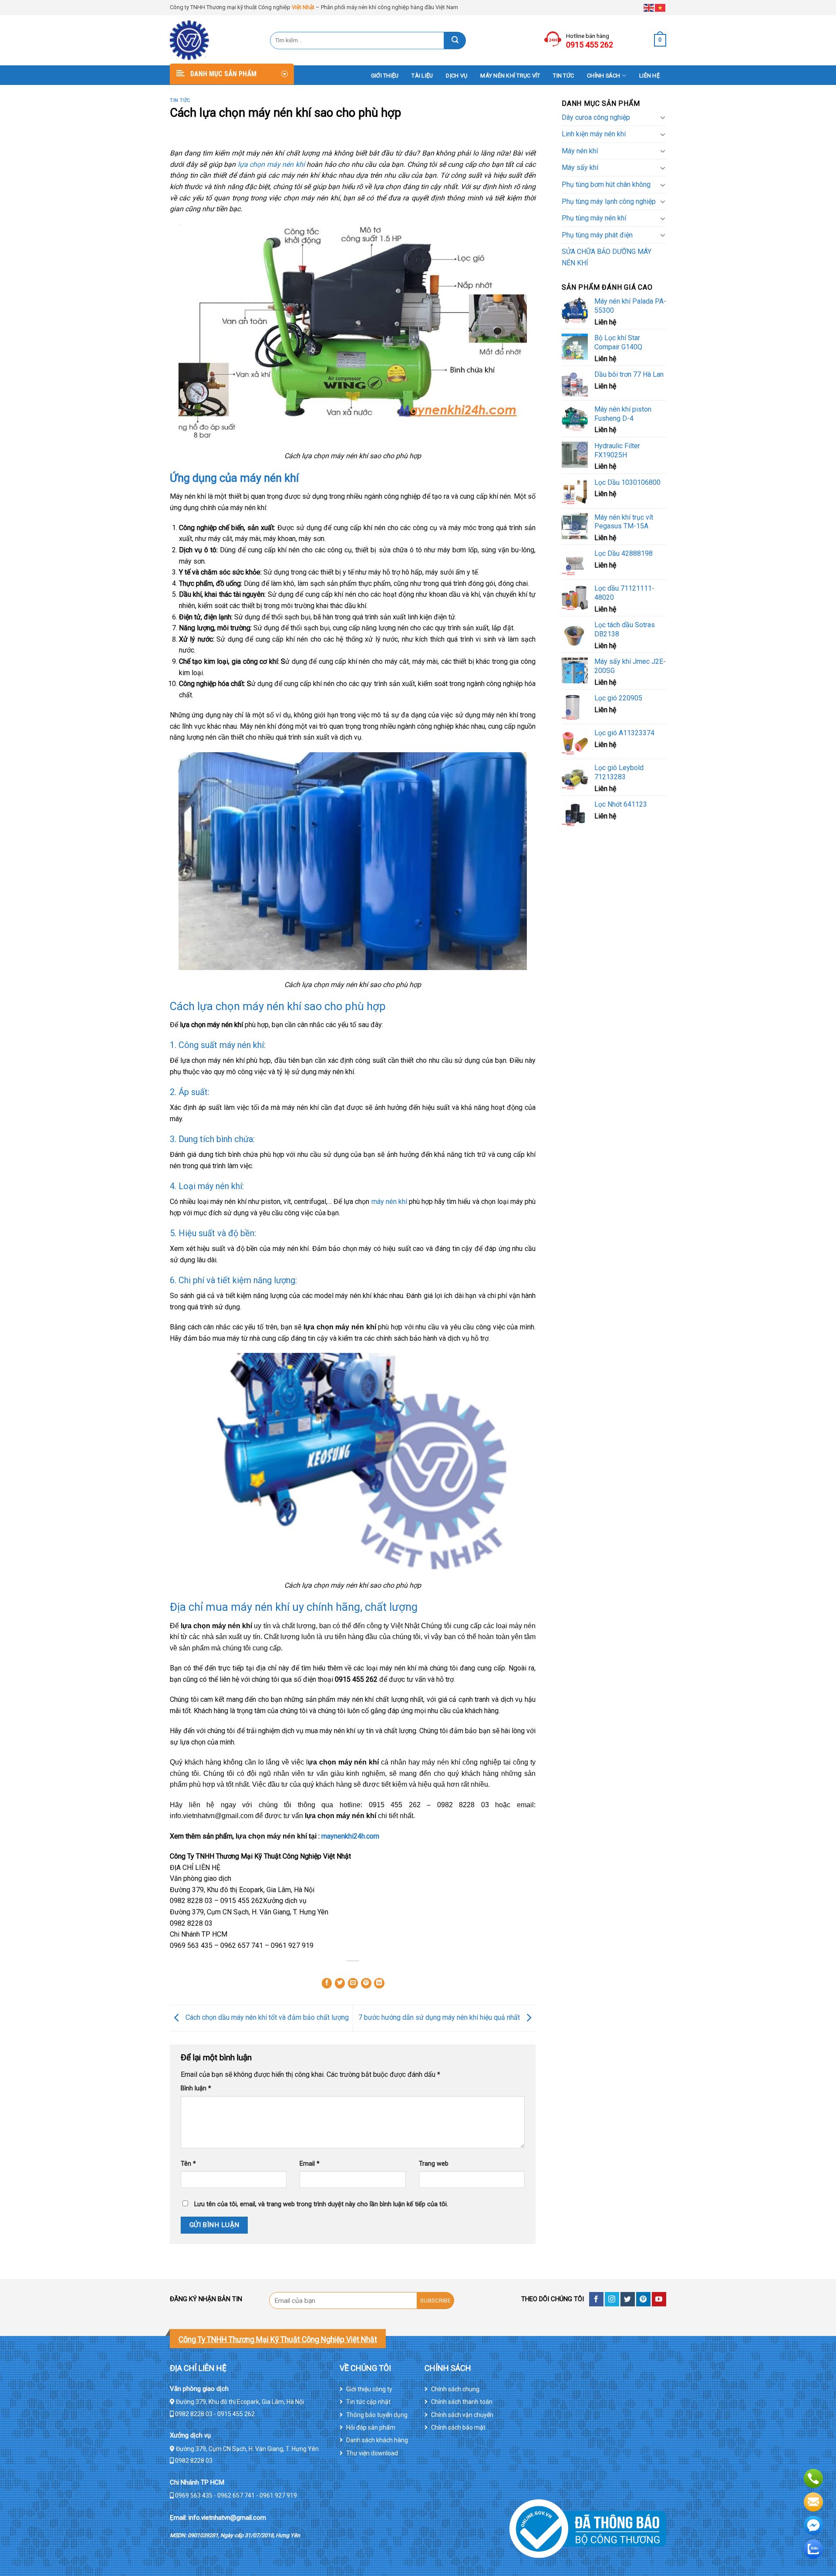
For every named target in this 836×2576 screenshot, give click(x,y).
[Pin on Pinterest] (366, 1983)
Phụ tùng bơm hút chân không (606, 184)
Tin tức (563, 76)
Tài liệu (422, 76)
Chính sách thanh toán (462, 2402)
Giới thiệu (385, 76)
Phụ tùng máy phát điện (597, 235)
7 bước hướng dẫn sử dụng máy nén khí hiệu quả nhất (440, 2017)
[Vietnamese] (661, 7)
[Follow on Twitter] (628, 2299)
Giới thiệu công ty (369, 2389)
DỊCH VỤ (457, 76)
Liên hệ (649, 76)
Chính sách (604, 76)
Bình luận (196, 2088)
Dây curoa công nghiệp (596, 117)
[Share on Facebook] (327, 1983)
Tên (188, 2164)
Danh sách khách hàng (377, 2440)
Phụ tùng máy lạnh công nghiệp (609, 201)
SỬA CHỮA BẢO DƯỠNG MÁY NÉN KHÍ (607, 257)
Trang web (434, 2164)
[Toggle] (663, 117)
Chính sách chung (455, 2389)
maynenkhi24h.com (350, 1836)
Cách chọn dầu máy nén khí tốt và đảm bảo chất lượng (266, 2017)
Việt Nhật (303, 7)
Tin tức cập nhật (368, 2402)
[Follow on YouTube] (659, 2299)
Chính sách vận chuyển (462, 2415)
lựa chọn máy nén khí (272, 164)
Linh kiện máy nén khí (594, 134)
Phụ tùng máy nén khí (594, 218)
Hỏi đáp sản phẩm (371, 2427)
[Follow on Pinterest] (643, 2299)
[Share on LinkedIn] (379, 1983)
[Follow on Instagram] (612, 2299)
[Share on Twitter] (340, 1983)
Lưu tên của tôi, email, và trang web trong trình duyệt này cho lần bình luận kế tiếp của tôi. (321, 2204)
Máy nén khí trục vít (510, 76)
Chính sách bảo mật (458, 2427)
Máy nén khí (580, 151)
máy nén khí (389, 1202)
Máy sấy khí (580, 167)
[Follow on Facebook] (596, 2299)
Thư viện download (372, 2453)
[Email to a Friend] (353, 1983)
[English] (649, 7)
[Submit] (455, 41)
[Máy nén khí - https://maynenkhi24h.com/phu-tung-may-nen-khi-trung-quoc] (213, 40)
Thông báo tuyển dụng (377, 2415)
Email (310, 2164)
